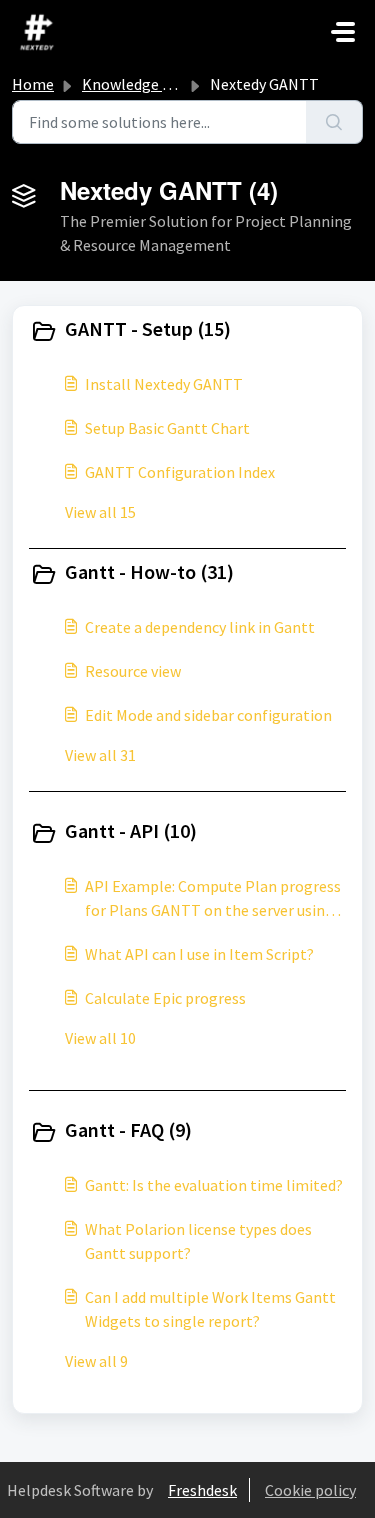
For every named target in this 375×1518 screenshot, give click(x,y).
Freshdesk (202, 1490)
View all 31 (100, 755)
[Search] (334, 122)
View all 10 (100, 1038)
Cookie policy (310, 1490)
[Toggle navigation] (343, 32)
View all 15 (100, 512)
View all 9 (96, 1361)
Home (33, 84)
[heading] (187, 331)
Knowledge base (138, 84)
